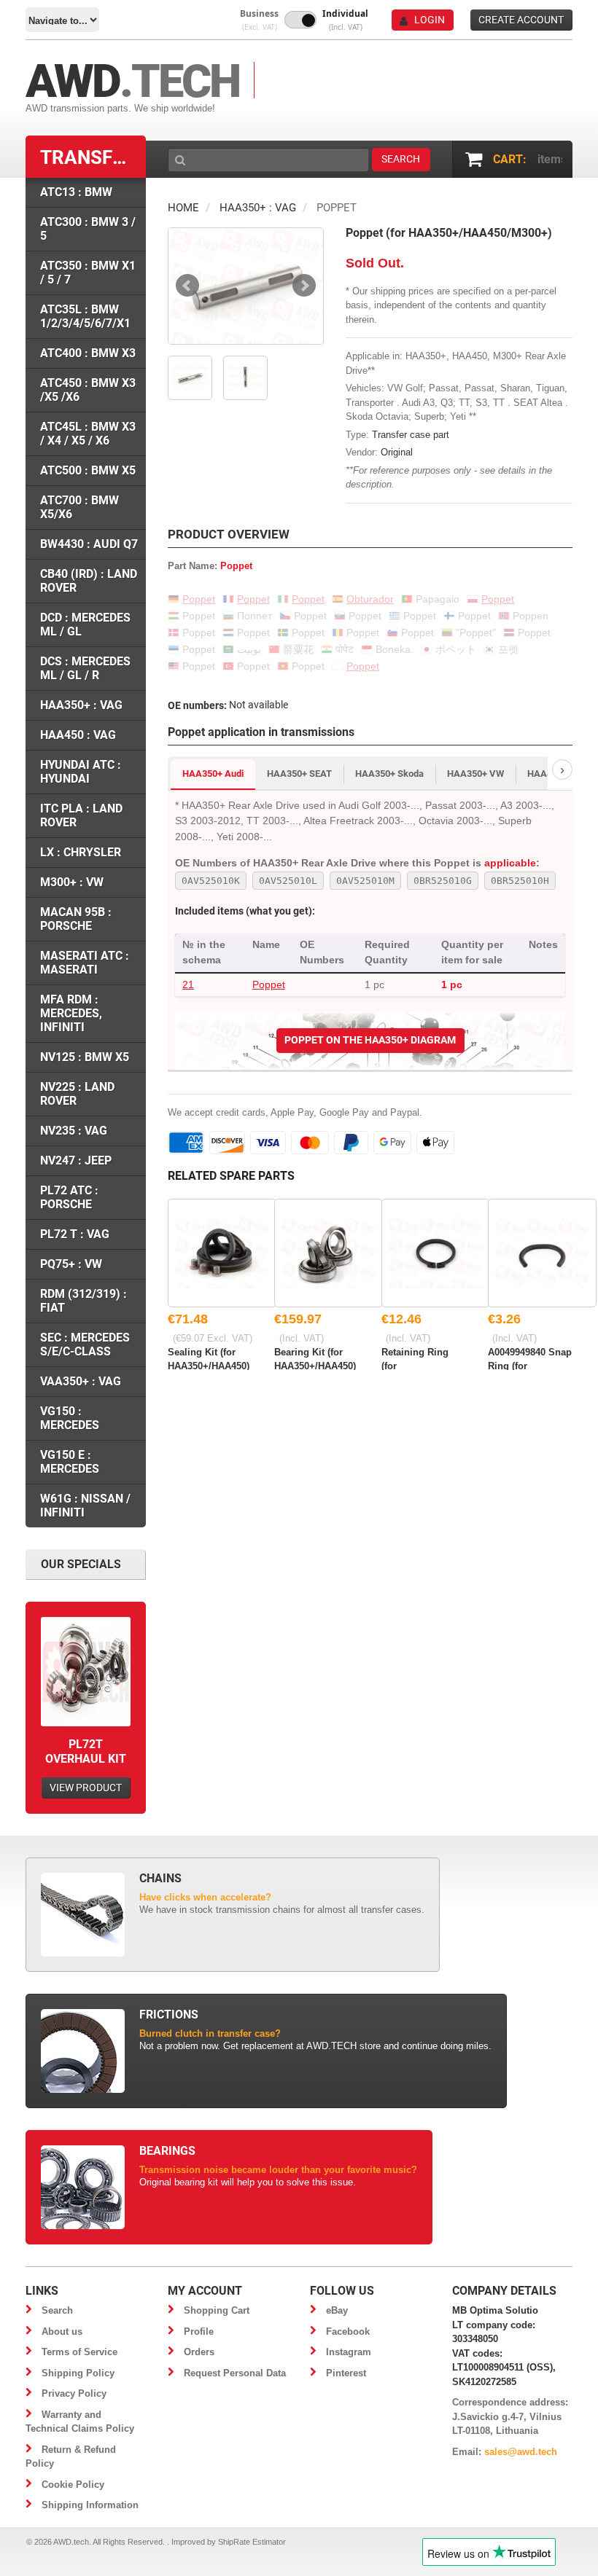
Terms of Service (79, 2352)
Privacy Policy (74, 2393)
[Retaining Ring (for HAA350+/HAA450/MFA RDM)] (436, 1253)
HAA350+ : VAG (258, 208)
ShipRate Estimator (252, 2542)
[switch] (300, 20)
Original (397, 452)
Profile (199, 2332)
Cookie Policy (73, 2485)
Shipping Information (90, 2505)
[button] (259, 20)
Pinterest (346, 2373)
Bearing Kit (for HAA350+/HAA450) (315, 1358)
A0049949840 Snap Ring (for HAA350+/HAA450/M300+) (530, 1358)
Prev (187, 286)
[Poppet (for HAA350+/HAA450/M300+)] (246, 286)
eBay (337, 2310)
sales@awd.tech (521, 2452)
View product (86, 1788)
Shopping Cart (217, 2310)
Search (57, 2310)
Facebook (348, 2332)
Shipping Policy (78, 2373)
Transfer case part (411, 435)
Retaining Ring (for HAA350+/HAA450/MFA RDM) (424, 1358)
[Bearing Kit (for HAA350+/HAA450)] (329, 1253)
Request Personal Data (235, 2373)
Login (430, 20)
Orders (199, 2352)
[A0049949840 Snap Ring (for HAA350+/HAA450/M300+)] (542, 1253)
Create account (521, 20)
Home (183, 208)
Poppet (269, 984)
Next (304, 286)
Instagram (349, 2352)
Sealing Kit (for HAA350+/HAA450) (209, 1358)
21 (188, 984)
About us (62, 2332)
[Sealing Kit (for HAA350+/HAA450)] (222, 1253)
